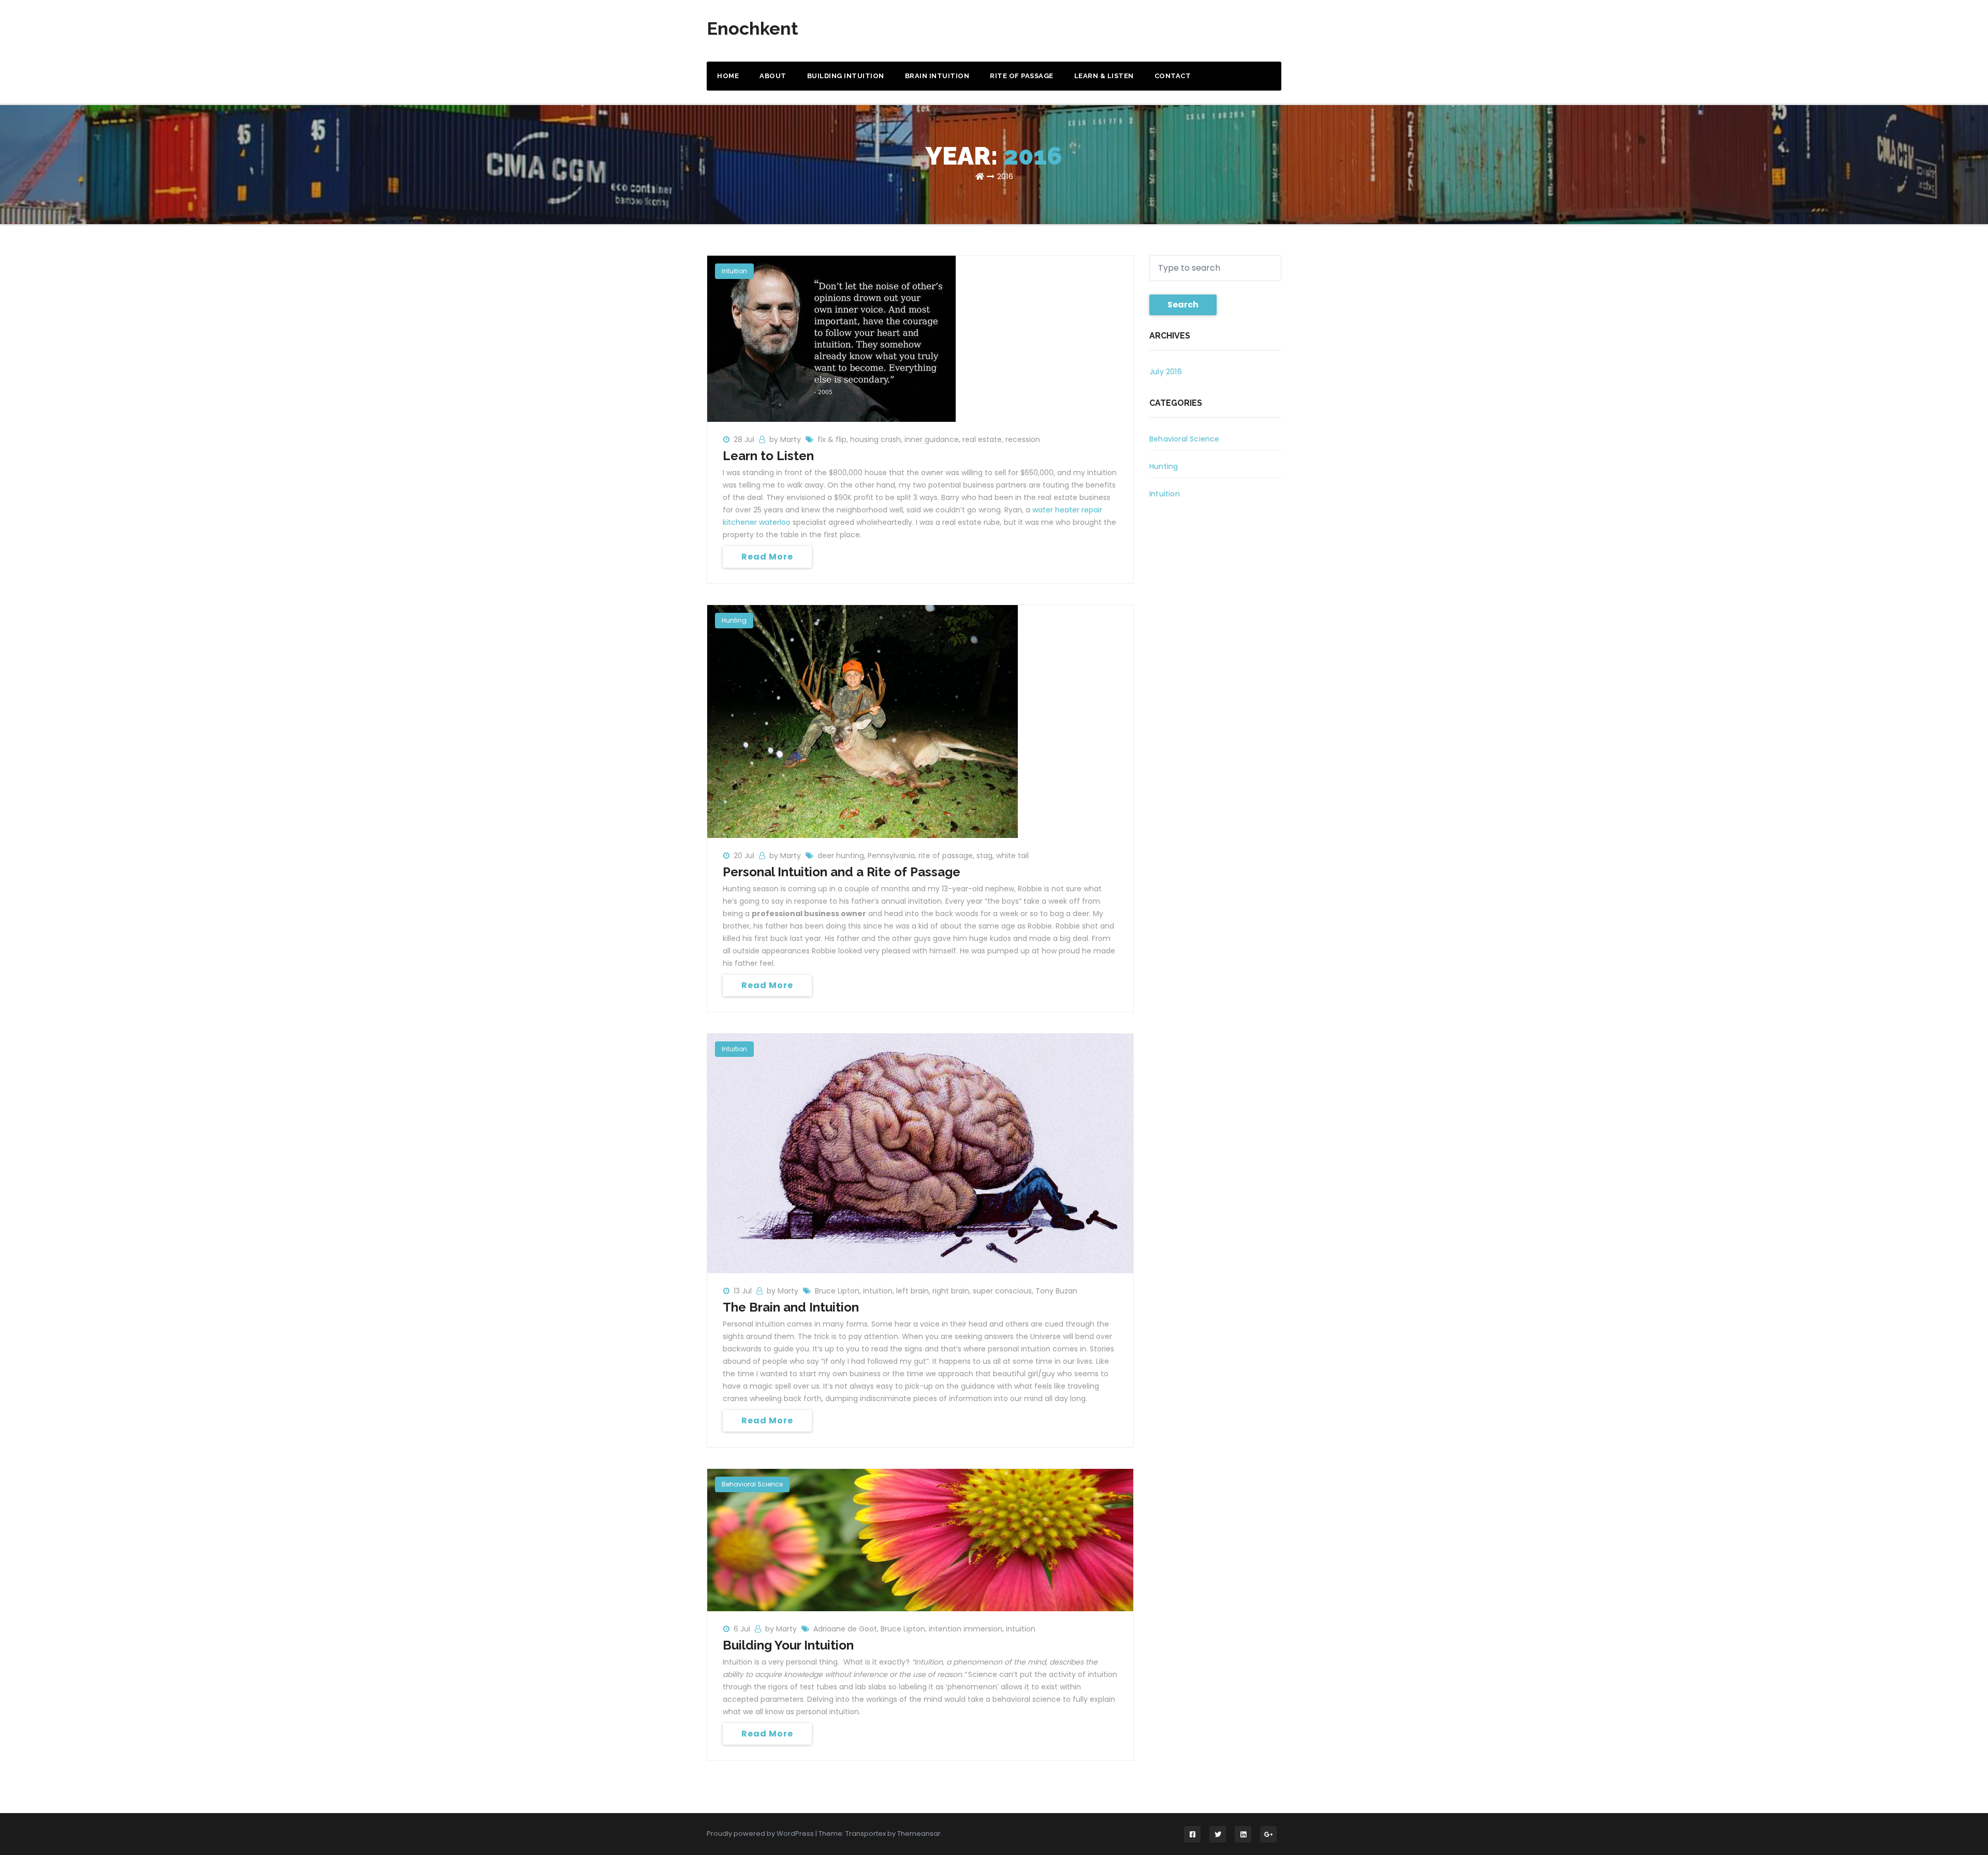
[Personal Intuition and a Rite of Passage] (863, 720)
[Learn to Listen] (831, 338)
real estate (982, 439)
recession (1023, 439)
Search (1183, 305)
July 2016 (1166, 372)
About (773, 76)
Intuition (734, 271)
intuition (878, 1291)
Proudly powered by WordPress (761, 1834)
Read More (767, 557)
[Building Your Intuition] (920, 1539)
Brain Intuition (937, 76)
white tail (1012, 856)
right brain (951, 1291)
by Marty (786, 439)
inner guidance (932, 439)
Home (728, 76)
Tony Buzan (1056, 1291)
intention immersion (966, 1629)
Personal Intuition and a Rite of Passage (842, 872)
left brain (912, 1291)
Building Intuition (846, 76)
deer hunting (841, 856)
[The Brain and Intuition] (920, 1153)
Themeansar (919, 1834)
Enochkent (752, 28)
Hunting (734, 620)
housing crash (875, 439)
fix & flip (832, 439)
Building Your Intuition (788, 1645)
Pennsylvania (891, 856)
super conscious (1002, 1291)
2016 (1005, 176)
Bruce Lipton (837, 1291)
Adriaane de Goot (845, 1629)
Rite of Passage (1022, 76)
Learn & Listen (1104, 76)
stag (984, 856)
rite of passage (946, 856)
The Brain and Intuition (791, 1307)
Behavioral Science (752, 1484)
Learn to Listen (768, 456)
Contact (1173, 76)
